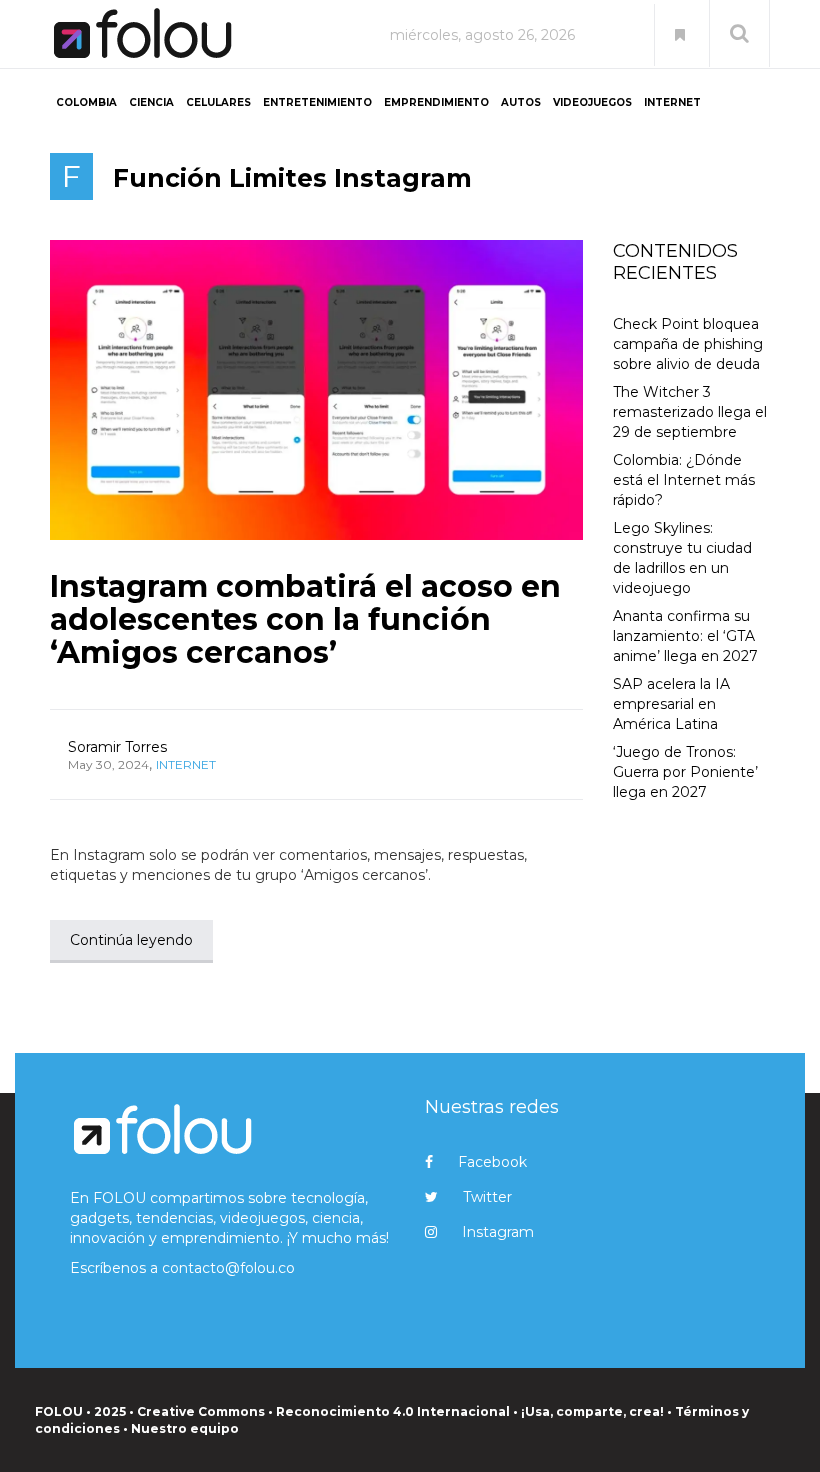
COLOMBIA (86, 102)
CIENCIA (151, 102)
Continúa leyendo (131, 940)
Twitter (487, 1197)
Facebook (492, 1162)
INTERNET (672, 102)
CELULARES (218, 102)
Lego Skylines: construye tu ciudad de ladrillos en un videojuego (682, 558)
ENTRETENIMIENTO (317, 102)
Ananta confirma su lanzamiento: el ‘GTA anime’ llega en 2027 (685, 636)
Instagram (498, 1232)
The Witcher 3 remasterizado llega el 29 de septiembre (690, 412)
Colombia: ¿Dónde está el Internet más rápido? (684, 480)
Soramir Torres (117, 747)
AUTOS (521, 102)
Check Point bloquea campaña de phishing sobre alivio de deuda (688, 344)
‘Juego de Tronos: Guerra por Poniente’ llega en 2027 (685, 772)
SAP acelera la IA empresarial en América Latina (671, 704)
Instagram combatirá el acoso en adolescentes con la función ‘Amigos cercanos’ (305, 619)
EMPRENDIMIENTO (436, 102)
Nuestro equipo (185, 1428)
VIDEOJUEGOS (592, 102)
